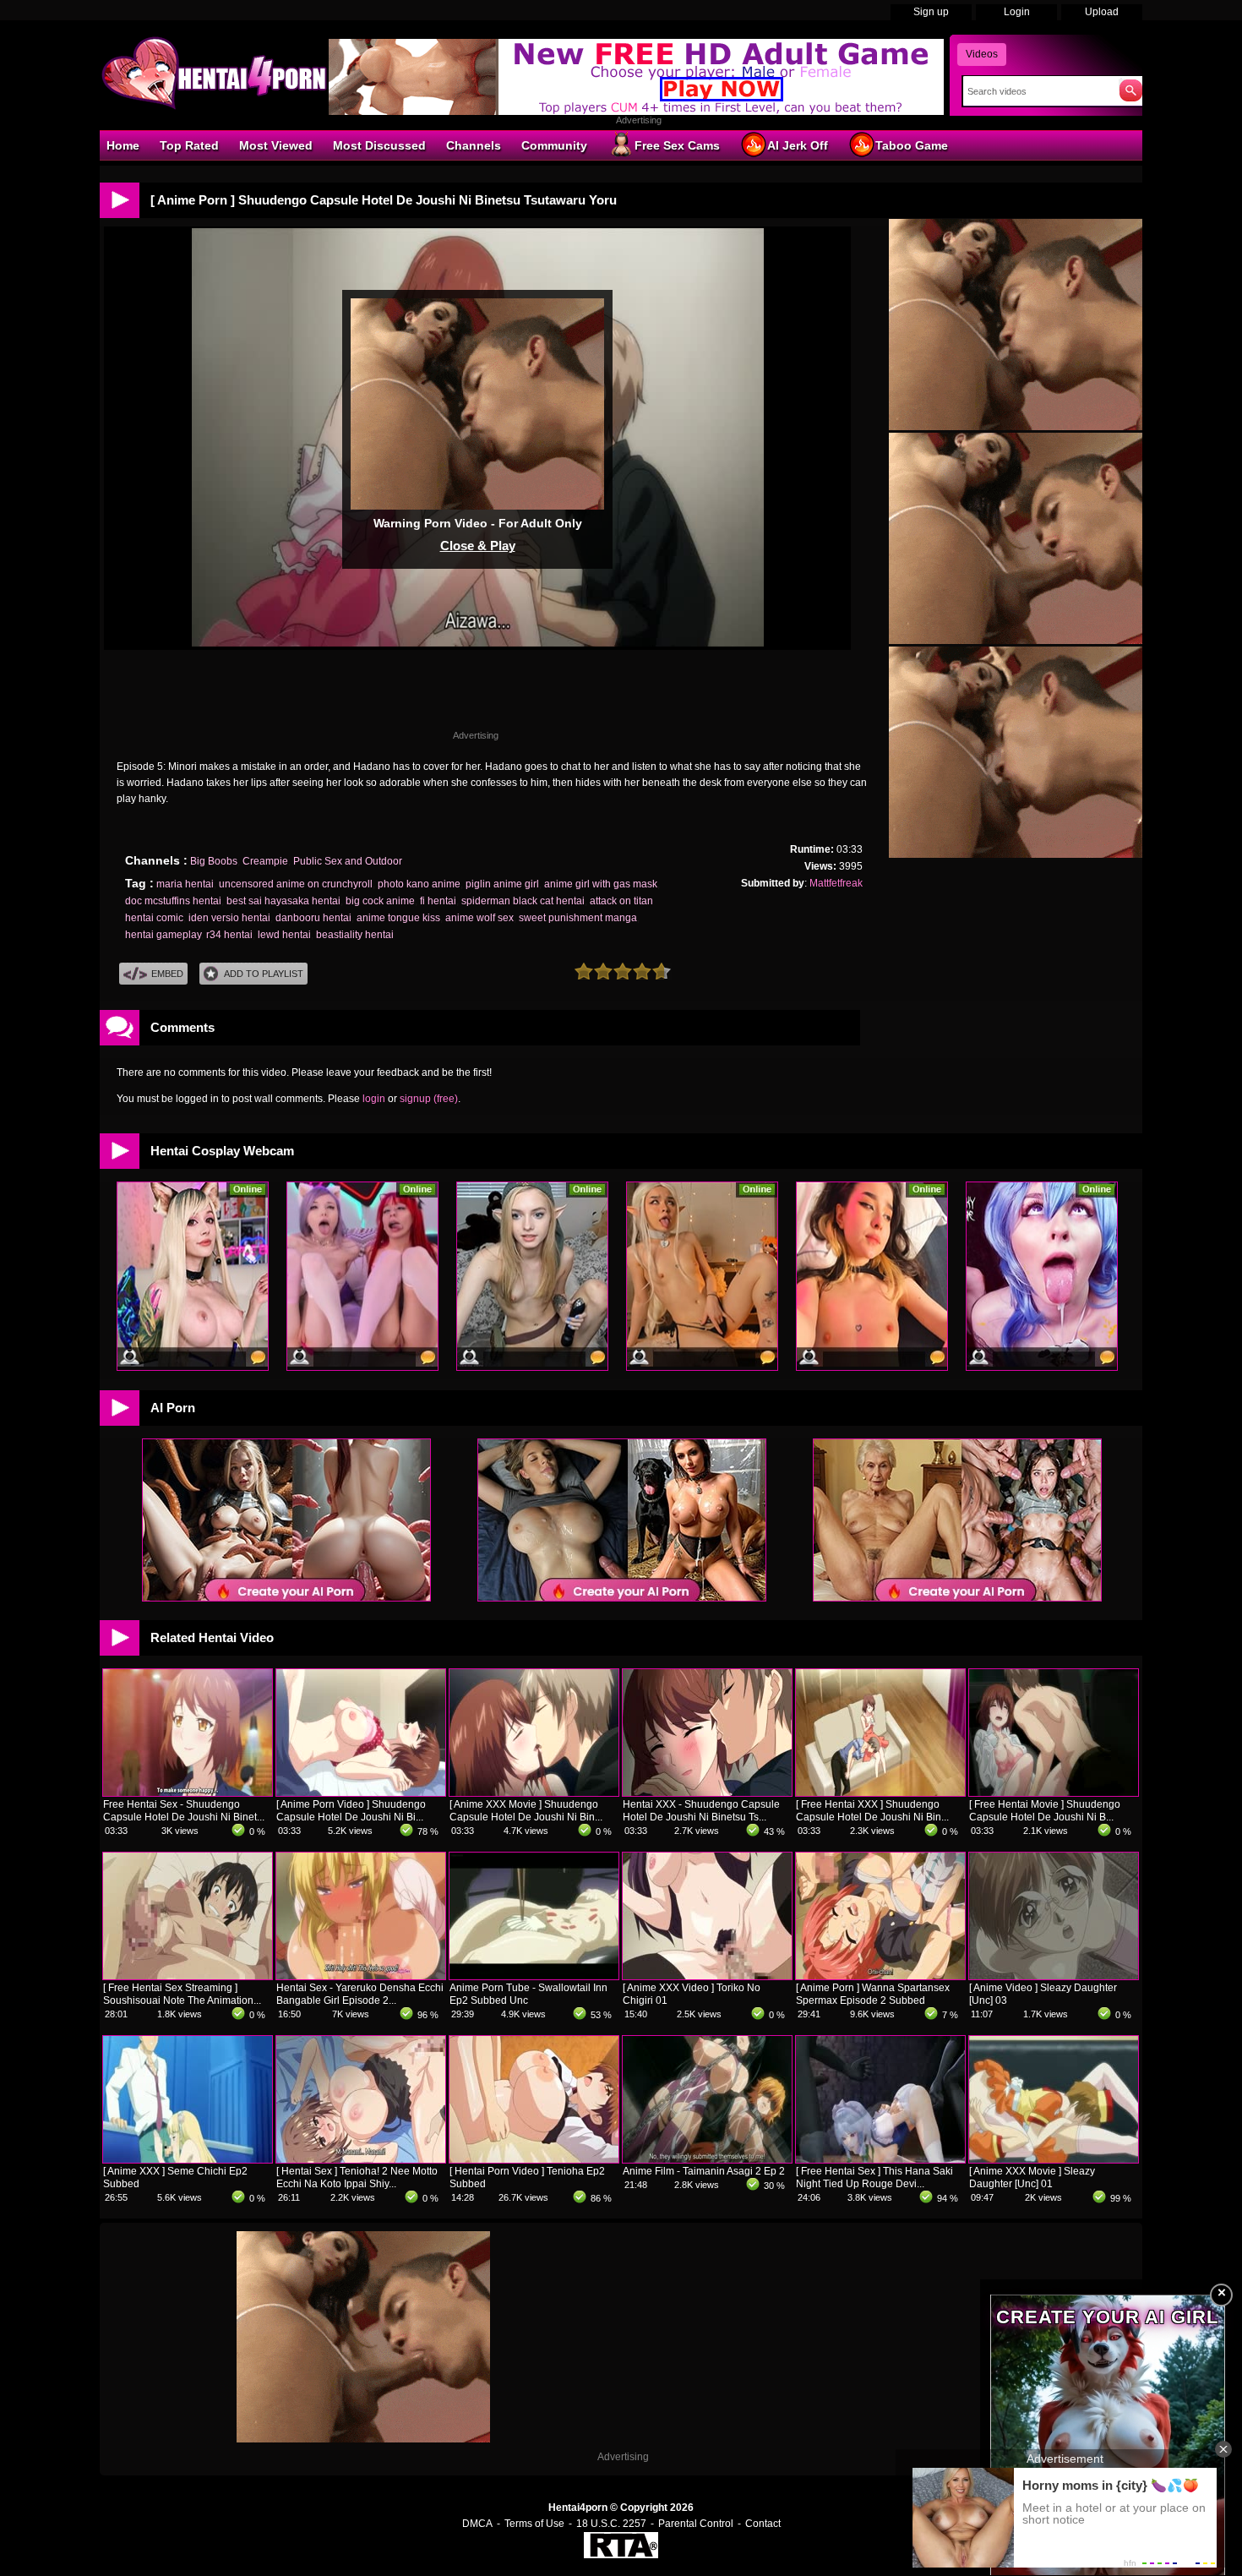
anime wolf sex (479, 918)
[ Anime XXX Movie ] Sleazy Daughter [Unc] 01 (1032, 2178)
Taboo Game (912, 145)
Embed (167, 974)
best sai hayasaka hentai (283, 901)
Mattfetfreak (836, 883)
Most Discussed (379, 145)
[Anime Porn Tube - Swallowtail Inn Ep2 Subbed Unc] (534, 1976)
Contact (763, 2524)
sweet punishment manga (578, 918)
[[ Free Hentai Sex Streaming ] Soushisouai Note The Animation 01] (188, 1976)
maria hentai (185, 884)
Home (123, 145)
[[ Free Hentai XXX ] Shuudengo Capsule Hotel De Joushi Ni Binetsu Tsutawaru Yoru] (880, 1793)
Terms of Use (534, 2524)
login (374, 1099)
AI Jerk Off (798, 145)
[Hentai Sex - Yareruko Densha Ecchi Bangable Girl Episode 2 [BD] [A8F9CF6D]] (361, 1976)
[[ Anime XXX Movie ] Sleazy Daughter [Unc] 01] (1054, 2159)
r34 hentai (229, 935)
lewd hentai (284, 935)
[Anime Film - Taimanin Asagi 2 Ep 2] (707, 2159)
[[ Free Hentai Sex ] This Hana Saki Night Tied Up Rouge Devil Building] (880, 2159)
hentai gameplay (163, 935)
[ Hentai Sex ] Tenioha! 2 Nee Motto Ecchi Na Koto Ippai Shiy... (357, 2178)
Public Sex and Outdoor (348, 861)
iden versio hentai (229, 918)
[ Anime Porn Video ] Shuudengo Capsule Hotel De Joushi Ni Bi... (351, 1811)
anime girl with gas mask (601, 884)
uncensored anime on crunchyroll (296, 884)
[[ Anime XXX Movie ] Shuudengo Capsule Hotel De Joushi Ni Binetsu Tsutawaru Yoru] (534, 1793)
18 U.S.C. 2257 (611, 2524)
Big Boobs (214, 861)
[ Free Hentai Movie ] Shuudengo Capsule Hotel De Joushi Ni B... (1045, 1811)
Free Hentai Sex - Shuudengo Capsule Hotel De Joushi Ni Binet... (184, 1811)
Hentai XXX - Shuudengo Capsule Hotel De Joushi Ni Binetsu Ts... (701, 1811)
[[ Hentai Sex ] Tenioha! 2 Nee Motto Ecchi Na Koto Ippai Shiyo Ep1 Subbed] (361, 2159)
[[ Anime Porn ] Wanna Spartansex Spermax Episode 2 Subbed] (880, 1976)
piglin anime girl (502, 884)
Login (1017, 12)
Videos (982, 54)
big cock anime (380, 901)
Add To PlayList (264, 974)
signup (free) (429, 1099)
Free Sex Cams (677, 145)
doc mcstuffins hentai (173, 901)
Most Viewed (276, 145)
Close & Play (478, 546)
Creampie (265, 861)
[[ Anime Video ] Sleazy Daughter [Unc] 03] (1054, 1976)
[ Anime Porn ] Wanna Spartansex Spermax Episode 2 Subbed (873, 1994)
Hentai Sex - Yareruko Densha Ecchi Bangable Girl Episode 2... (360, 1994)
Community (554, 145)
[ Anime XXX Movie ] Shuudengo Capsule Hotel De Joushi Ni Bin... (526, 1811)
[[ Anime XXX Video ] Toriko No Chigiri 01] (707, 1976)
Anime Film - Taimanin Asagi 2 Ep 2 (704, 2171)
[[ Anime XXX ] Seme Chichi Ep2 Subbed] (188, 2159)
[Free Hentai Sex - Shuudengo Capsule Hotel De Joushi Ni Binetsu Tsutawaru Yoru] (188, 1793)
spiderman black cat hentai (523, 901)
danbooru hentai (313, 918)
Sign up (931, 12)
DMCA (477, 2524)
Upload (1102, 12)
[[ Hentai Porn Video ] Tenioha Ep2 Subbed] (534, 2159)
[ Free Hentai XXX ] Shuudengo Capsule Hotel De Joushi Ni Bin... (872, 1811)
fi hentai (438, 901)
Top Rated (189, 145)
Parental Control (696, 2524)
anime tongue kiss (398, 918)
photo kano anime (419, 884)
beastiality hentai (355, 935)
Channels (474, 145)
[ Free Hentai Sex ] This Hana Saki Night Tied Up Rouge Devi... (874, 2178)
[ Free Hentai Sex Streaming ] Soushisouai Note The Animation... (182, 1994)
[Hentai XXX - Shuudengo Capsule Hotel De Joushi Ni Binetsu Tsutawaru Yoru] (707, 1793)
